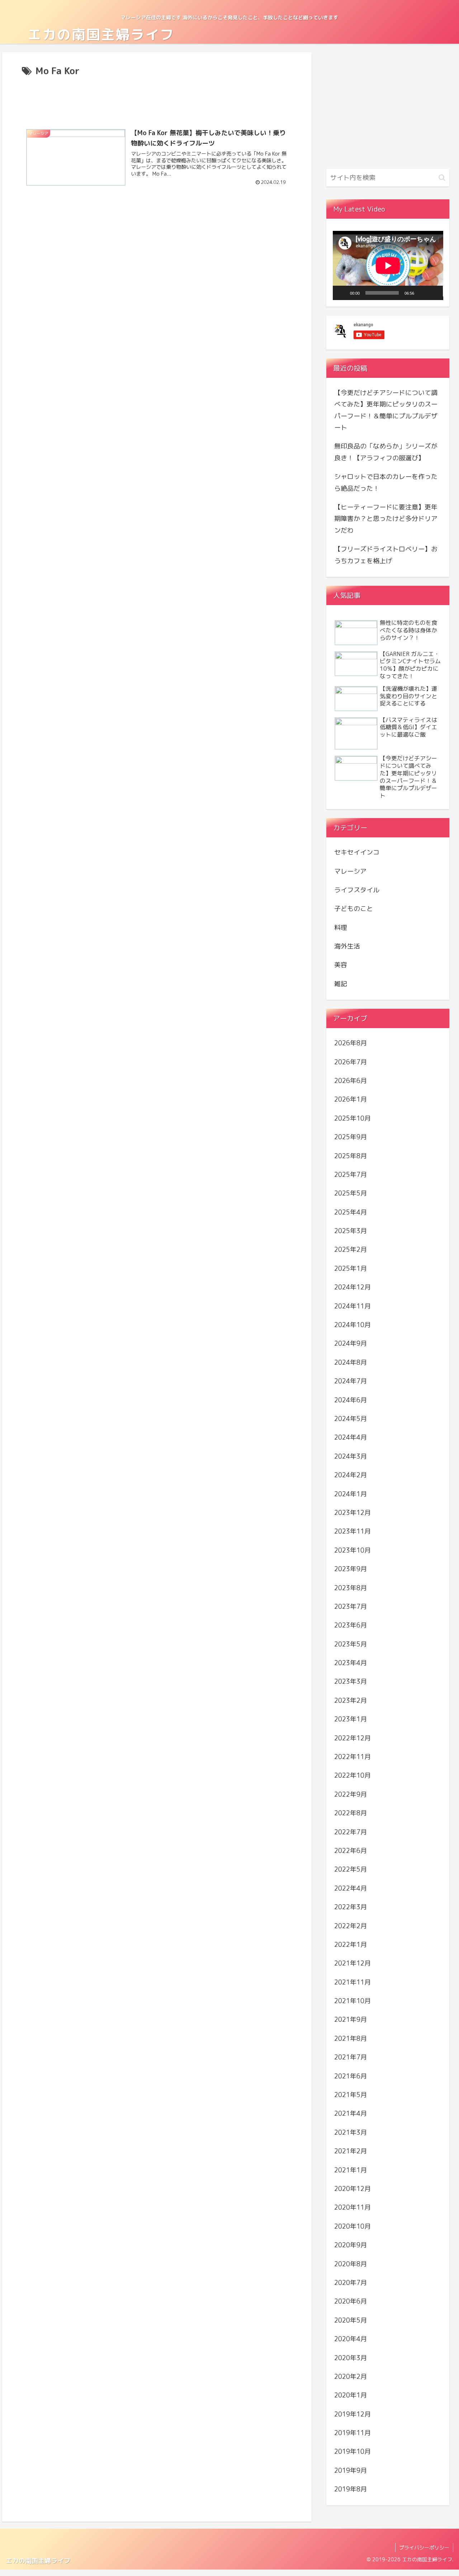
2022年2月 (351, 1926)
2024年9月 (351, 1343)
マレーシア (350, 871)
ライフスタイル (357, 890)
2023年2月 (351, 1700)
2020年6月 (351, 2301)
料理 (341, 927)
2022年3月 (351, 1907)
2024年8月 (351, 1362)
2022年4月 (351, 1888)
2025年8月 (351, 1156)
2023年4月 (351, 1663)
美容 (341, 965)
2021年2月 (351, 2151)
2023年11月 (352, 1531)
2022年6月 (351, 1851)
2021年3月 (351, 2132)
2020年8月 (351, 2264)
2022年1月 (351, 1945)
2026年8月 (351, 1043)
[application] (388, 265)
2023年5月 (351, 1644)
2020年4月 (351, 2339)
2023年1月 (351, 1719)
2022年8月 (351, 1813)
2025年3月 (351, 1231)
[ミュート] (422, 293)
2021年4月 (351, 2113)
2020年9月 (351, 2245)
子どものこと (354, 909)
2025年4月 (351, 1212)
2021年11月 (352, 1982)
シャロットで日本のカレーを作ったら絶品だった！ (386, 482)
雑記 (341, 984)
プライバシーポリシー (424, 2548)
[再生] (342, 293)
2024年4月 (351, 1437)
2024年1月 (351, 1494)
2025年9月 (351, 1137)
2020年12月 (352, 2189)
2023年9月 (351, 1569)
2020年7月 (351, 2283)
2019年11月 (352, 2433)
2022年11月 (352, 1757)
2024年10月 (352, 1325)
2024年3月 (351, 1456)
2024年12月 (352, 1287)
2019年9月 (351, 2470)
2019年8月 (351, 2489)
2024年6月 (351, 1400)
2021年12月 (352, 1963)
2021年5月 (351, 2095)
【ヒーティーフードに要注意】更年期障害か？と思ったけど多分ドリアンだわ (386, 519)
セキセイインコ (357, 852)
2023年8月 (351, 1588)
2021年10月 (352, 2001)
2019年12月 (352, 2414)
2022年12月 (352, 1738)
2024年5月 (351, 1419)
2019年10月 (352, 2451)
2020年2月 (351, 2377)
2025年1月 (351, 1268)
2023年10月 (352, 1550)
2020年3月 (351, 2358)
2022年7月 (351, 1832)
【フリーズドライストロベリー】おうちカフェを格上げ (386, 555)
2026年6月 (351, 1081)
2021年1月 (351, 2170)
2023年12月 (352, 1513)
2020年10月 (352, 2226)
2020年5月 (351, 2320)
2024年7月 (351, 1381)
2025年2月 (351, 1249)
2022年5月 (351, 1869)
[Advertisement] (157, 99)
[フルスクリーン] (434, 293)
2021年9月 (351, 2019)
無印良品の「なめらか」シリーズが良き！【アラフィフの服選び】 (386, 452)
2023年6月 (351, 1625)
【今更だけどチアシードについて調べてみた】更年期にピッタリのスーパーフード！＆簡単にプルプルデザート (386, 410)
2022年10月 (352, 1775)
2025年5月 (351, 1193)
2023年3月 (351, 1681)
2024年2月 (351, 1475)
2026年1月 (351, 1099)
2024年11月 (352, 1306)
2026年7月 (351, 1062)
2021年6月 (351, 2076)
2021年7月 (351, 2057)
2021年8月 (351, 2038)
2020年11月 (352, 2207)
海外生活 (347, 946)
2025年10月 (352, 1118)
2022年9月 (351, 1794)
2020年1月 (351, 2395)
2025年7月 (351, 1175)
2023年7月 (351, 1607)
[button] (442, 178)
